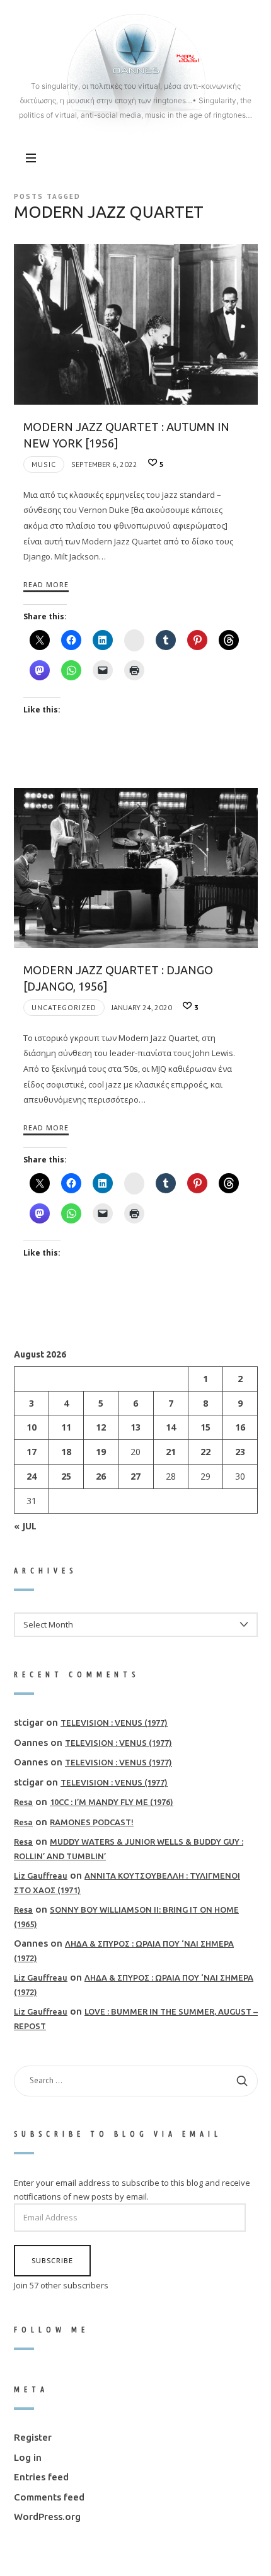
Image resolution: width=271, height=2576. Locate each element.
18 (66, 1452)
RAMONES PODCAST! (92, 1821)
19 (101, 1452)
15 (205, 1427)
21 (170, 1452)
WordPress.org (47, 2517)
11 (66, 1427)
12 (101, 1427)
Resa (23, 1802)
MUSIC (44, 464)
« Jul (25, 1525)
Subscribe (52, 2260)
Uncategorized (64, 1007)
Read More (46, 584)
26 (101, 1476)
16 (239, 1427)
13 (135, 1427)
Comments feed (49, 2496)
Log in (28, 2457)
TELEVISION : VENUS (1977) (114, 1723)
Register (33, 2437)
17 (32, 1452)
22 (205, 1452)
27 (135, 1476)
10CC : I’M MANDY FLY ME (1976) (112, 1802)
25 (66, 1476)
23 (239, 1452)
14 (170, 1427)
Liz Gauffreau (41, 1876)
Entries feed (41, 2477)
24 (32, 1476)
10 (32, 1427)
